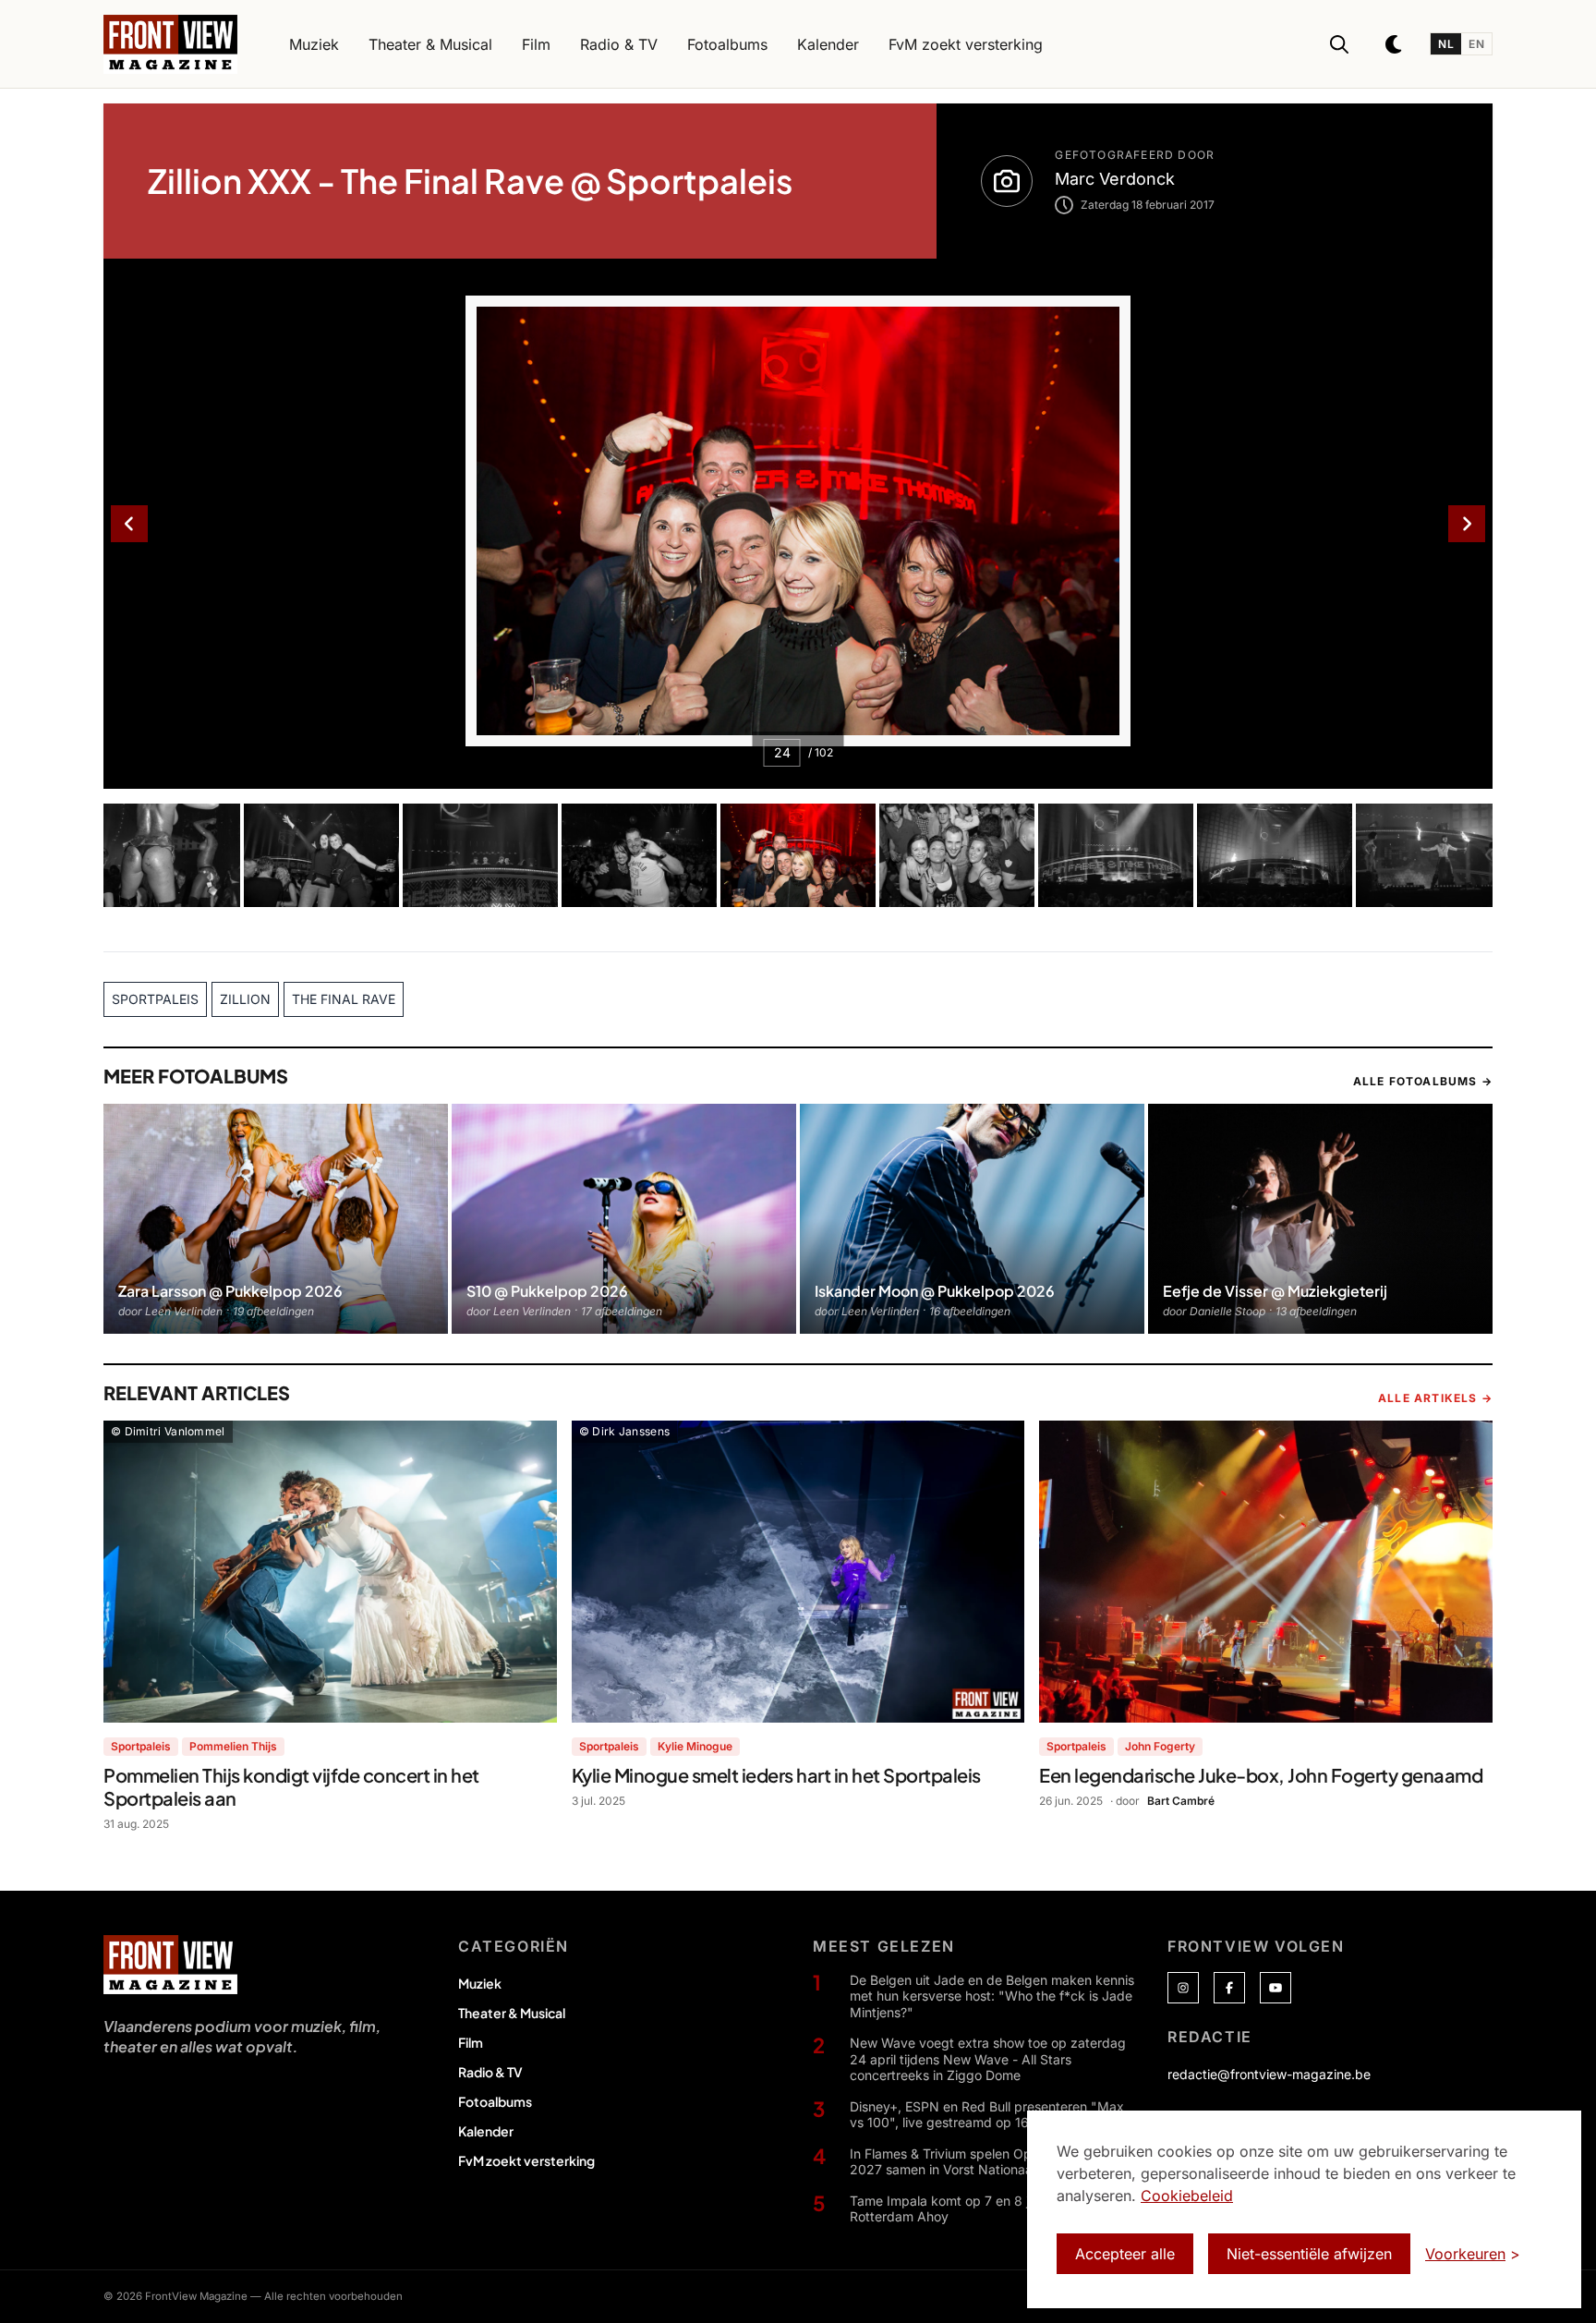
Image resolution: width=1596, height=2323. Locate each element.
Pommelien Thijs (233, 1746)
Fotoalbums (495, 2101)
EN (1476, 44)
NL (1446, 44)
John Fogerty (1160, 1746)
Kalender (486, 2131)
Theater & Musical (512, 2013)
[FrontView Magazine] (170, 1965)
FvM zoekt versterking (526, 2160)
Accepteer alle (1125, 2254)
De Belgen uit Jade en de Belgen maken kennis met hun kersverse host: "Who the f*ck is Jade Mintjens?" (992, 1996)
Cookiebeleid (1187, 2196)
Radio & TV (490, 2072)
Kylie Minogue (695, 1746)
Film (471, 2042)
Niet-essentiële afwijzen (1309, 2254)
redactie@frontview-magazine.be (1269, 2074)
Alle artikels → (1435, 1398)
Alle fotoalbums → (1423, 1081)
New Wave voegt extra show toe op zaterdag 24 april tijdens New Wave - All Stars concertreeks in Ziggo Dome (988, 2059)
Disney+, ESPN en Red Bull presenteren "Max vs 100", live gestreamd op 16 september (987, 2115)
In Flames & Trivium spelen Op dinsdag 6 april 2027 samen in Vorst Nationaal (988, 2162)
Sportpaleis (141, 1746)
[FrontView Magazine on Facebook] (1229, 1988)
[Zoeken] (1339, 44)
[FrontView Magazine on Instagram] (1183, 1988)
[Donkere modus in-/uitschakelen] (1395, 44)
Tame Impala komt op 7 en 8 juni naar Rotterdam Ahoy (963, 2209)
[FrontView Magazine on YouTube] (1276, 1988)
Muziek (480, 1983)
